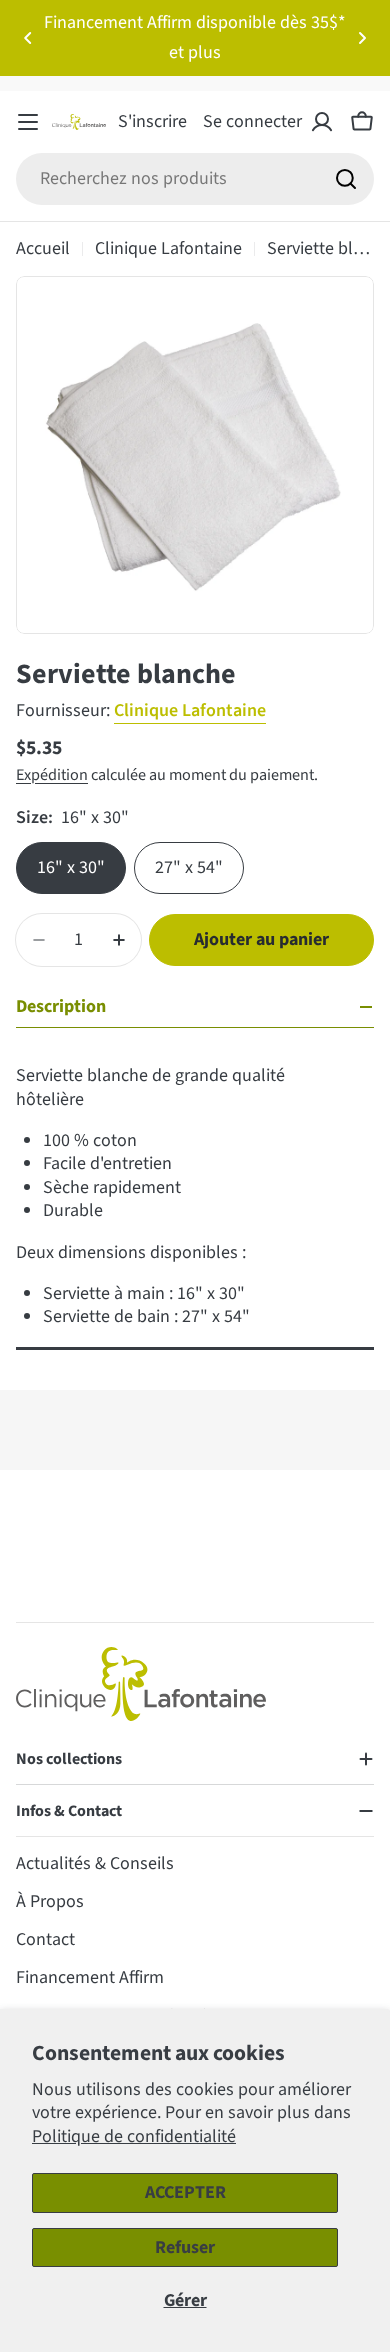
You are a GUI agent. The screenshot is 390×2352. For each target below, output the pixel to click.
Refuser (185, 2247)
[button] (28, 38)
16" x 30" (71, 867)
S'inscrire (152, 121)
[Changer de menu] (28, 122)
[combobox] (195, 179)
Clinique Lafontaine (168, 248)
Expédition (52, 774)
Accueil (43, 248)
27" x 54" (189, 867)
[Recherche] (346, 179)
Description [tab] (61, 1006)
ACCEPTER (185, 2192)
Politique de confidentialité (134, 2136)
